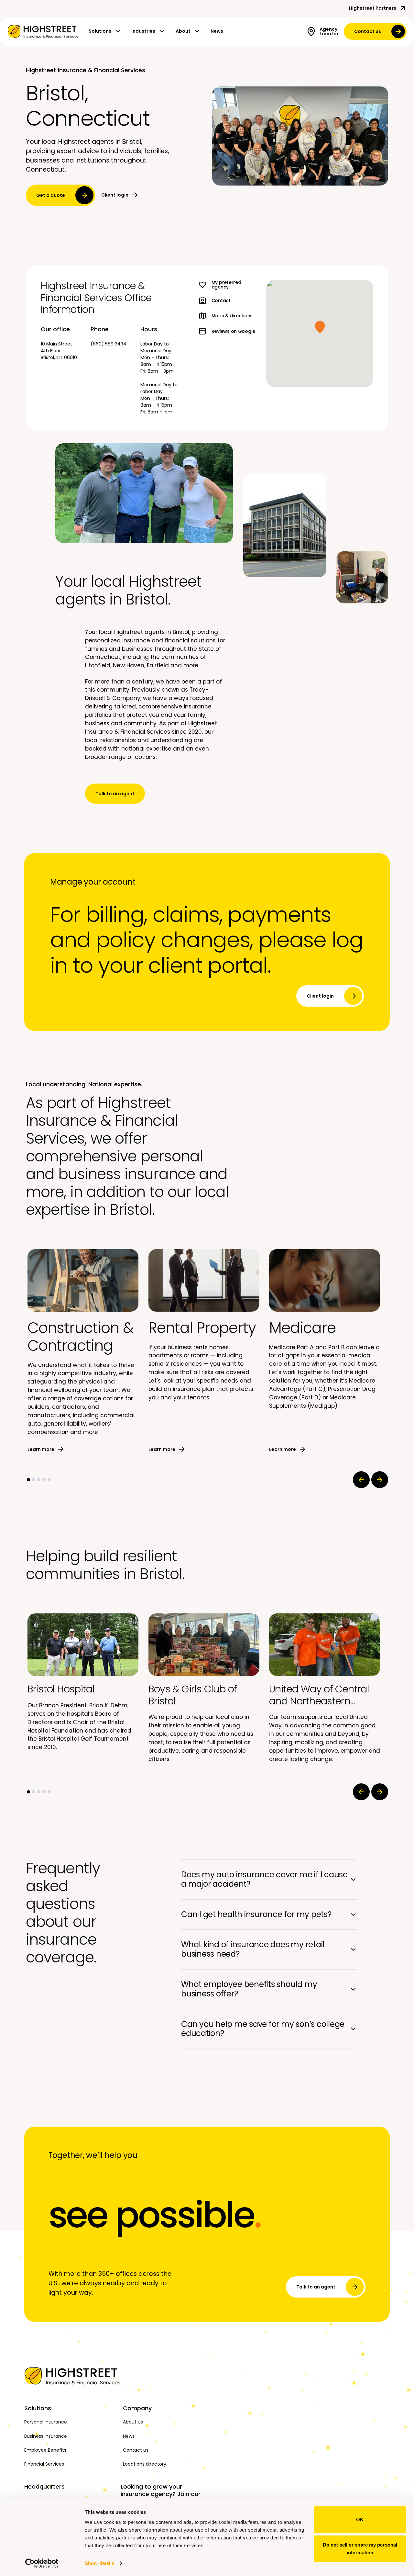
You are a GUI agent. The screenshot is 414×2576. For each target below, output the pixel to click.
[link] (43, 31)
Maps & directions (232, 316)
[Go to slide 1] (28, 1480)
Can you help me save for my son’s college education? (263, 2029)
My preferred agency (226, 285)
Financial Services (44, 2464)
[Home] (70, 2376)
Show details (99, 2563)
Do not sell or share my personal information (360, 2548)
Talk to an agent (115, 794)
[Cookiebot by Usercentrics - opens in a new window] (42, 2563)
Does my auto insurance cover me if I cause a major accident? (264, 1879)
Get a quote (51, 195)
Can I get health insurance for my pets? (256, 1914)
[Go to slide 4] (44, 1480)
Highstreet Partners (373, 8)
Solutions (100, 31)
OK (360, 2520)
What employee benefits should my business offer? (249, 1989)
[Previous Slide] (361, 1480)
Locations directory (145, 2464)
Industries (143, 31)
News (217, 31)
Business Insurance (46, 2436)
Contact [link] (221, 300)
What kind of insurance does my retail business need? (253, 1949)
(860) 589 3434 (109, 344)
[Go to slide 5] (49, 1480)
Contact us (368, 31)
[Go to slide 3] (39, 1480)
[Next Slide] (380, 1480)
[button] (320, 327)
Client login (115, 195)
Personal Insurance (46, 2422)
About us (133, 2422)
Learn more (41, 1449)
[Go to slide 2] (34, 1480)
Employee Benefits (45, 2450)
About (183, 31)
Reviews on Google (233, 331)
